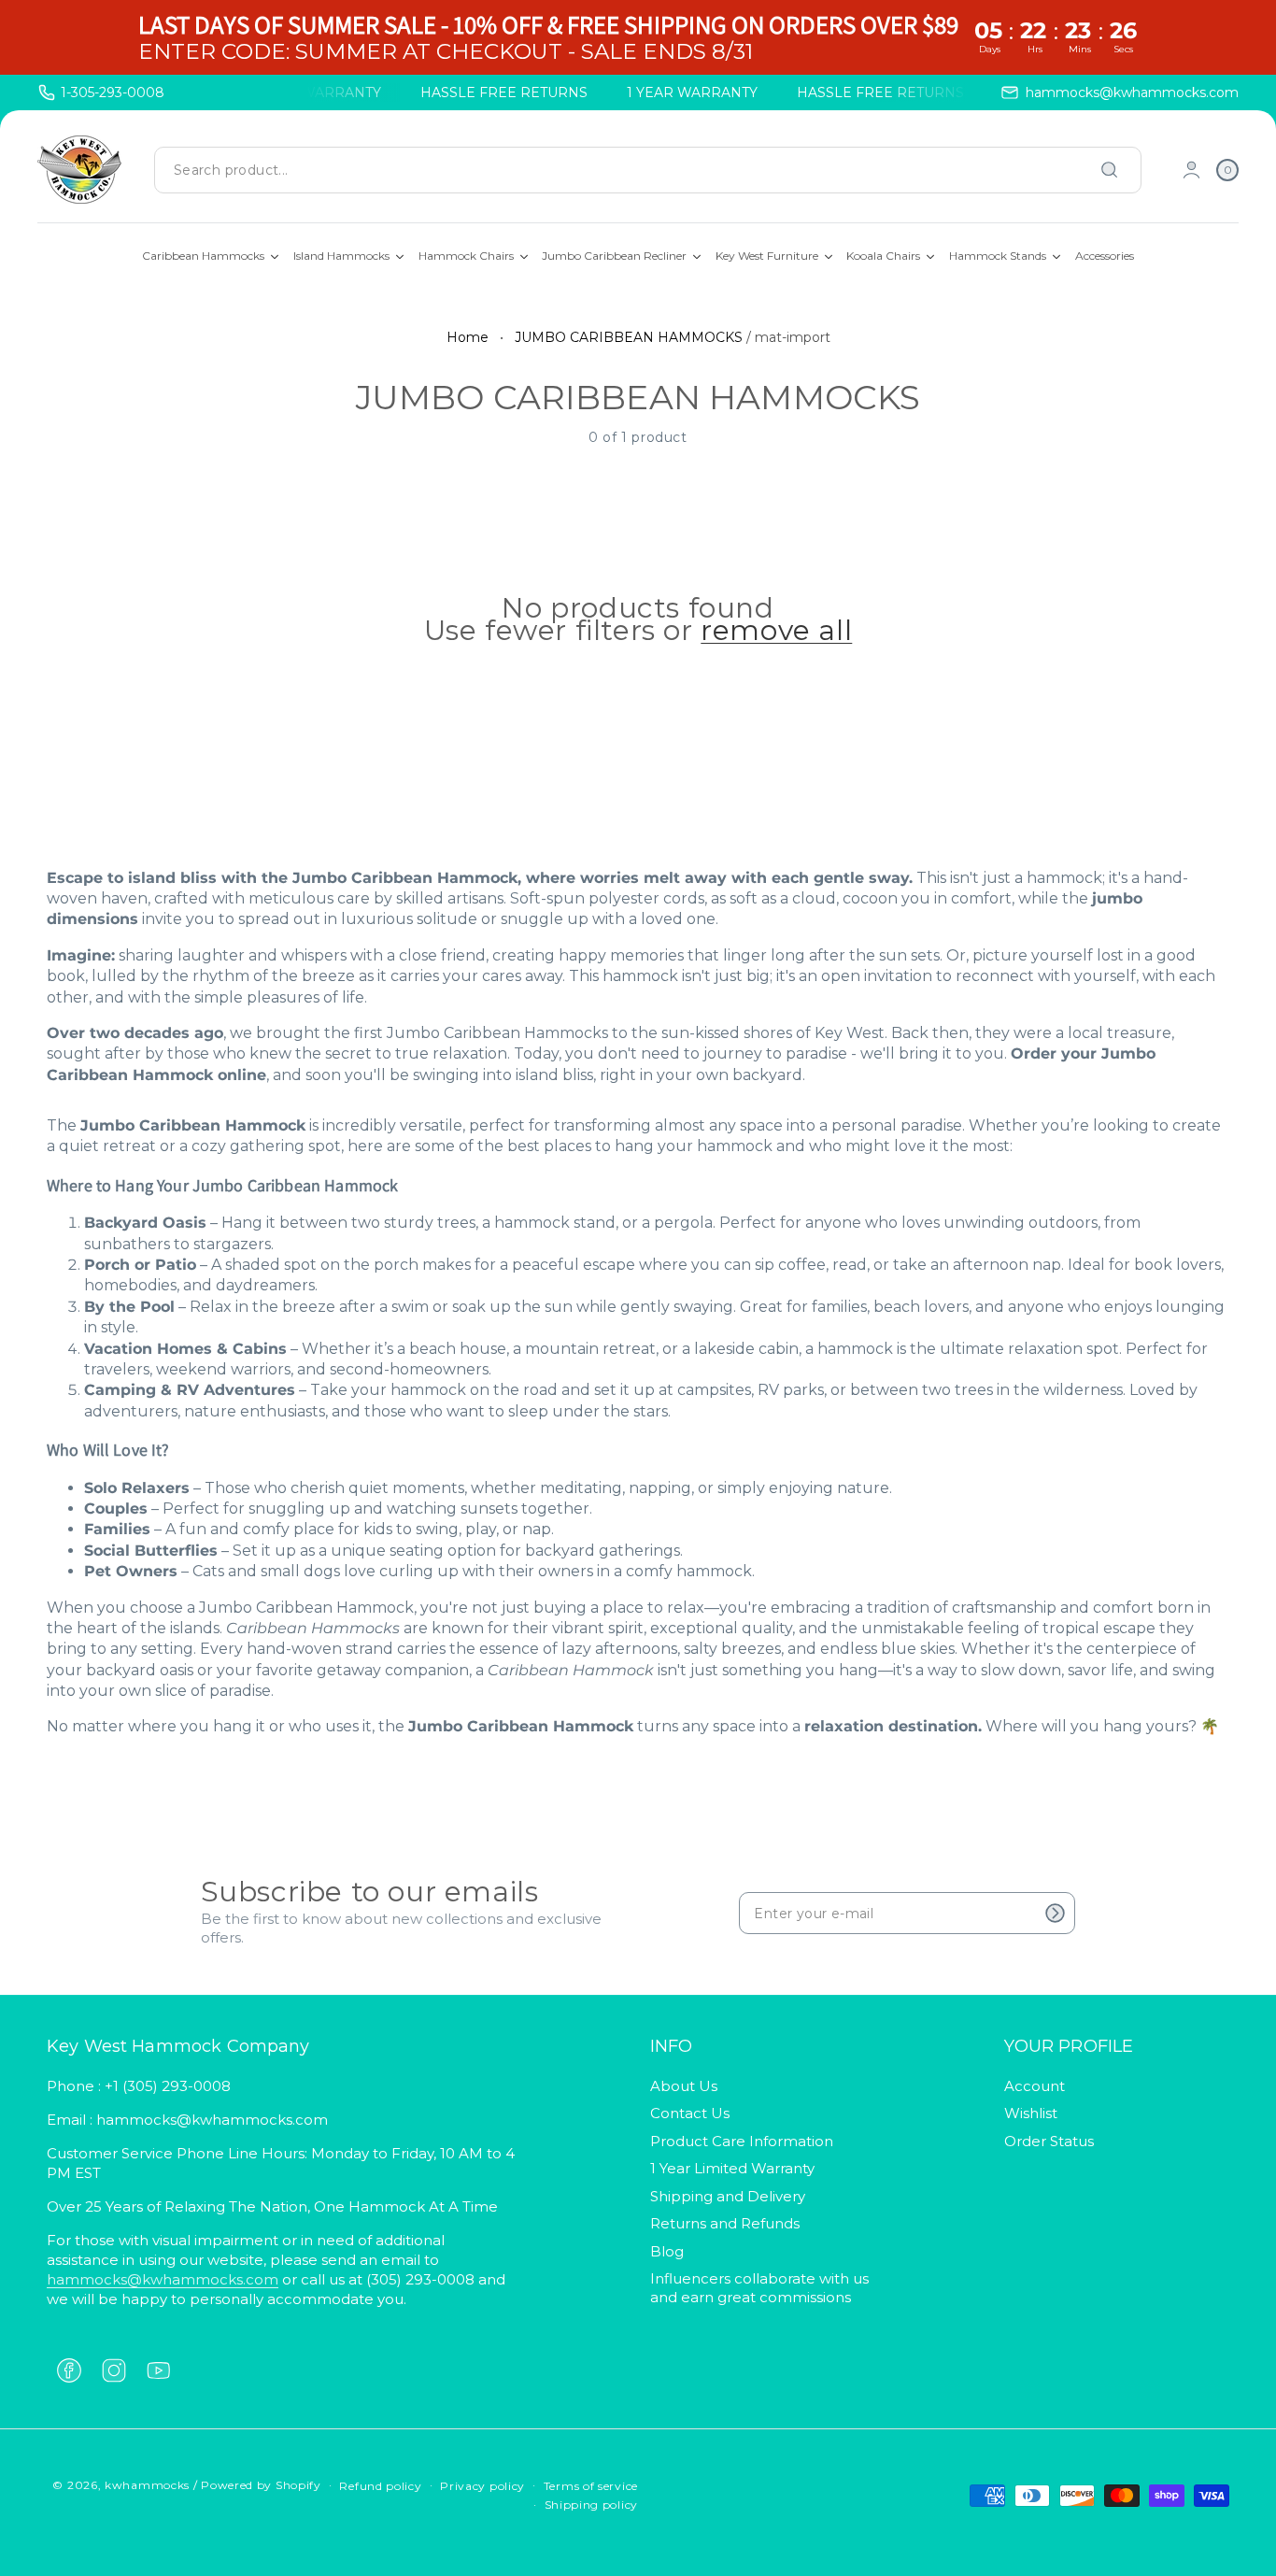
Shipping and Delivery (728, 2196)
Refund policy (380, 2486)
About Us (684, 2086)
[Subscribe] (1055, 1913)
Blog (667, 2251)
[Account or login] (1191, 170)
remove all (776, 631)
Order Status (1049, 2141)
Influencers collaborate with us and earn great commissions (759, 2288)
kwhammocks (147, 2485)
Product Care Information (742, 2141)
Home (468, 337)
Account (1035, 2086)
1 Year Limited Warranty (732, 2168)
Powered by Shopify (261, 2485)
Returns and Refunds (725, 2223)
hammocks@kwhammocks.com (163, 2279)
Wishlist (1031, 2113)
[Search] (1110, 170)
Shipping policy (592, 2505)
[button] (1227, 170)
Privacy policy (482, 2486)
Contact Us (690, 2113)
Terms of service (591, 2486)
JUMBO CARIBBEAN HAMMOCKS (629, 337)
